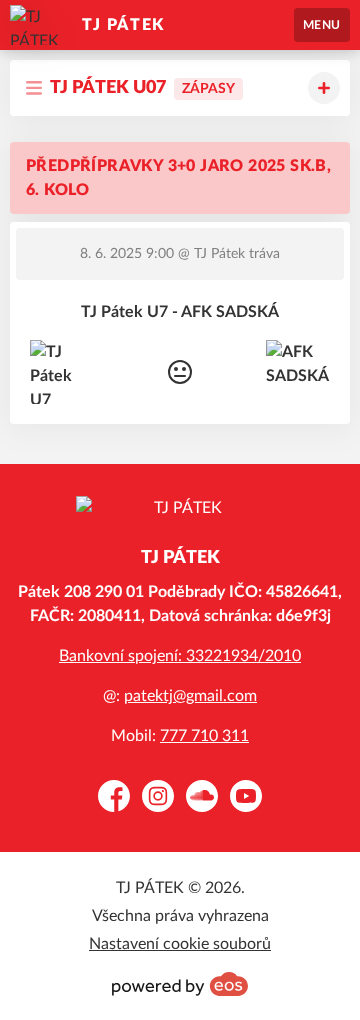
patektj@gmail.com (190, 696)
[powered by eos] (180, 984)
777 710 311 (204, 736)
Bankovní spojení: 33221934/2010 (180, 656)
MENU (322, 25)
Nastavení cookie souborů (180, 944)
